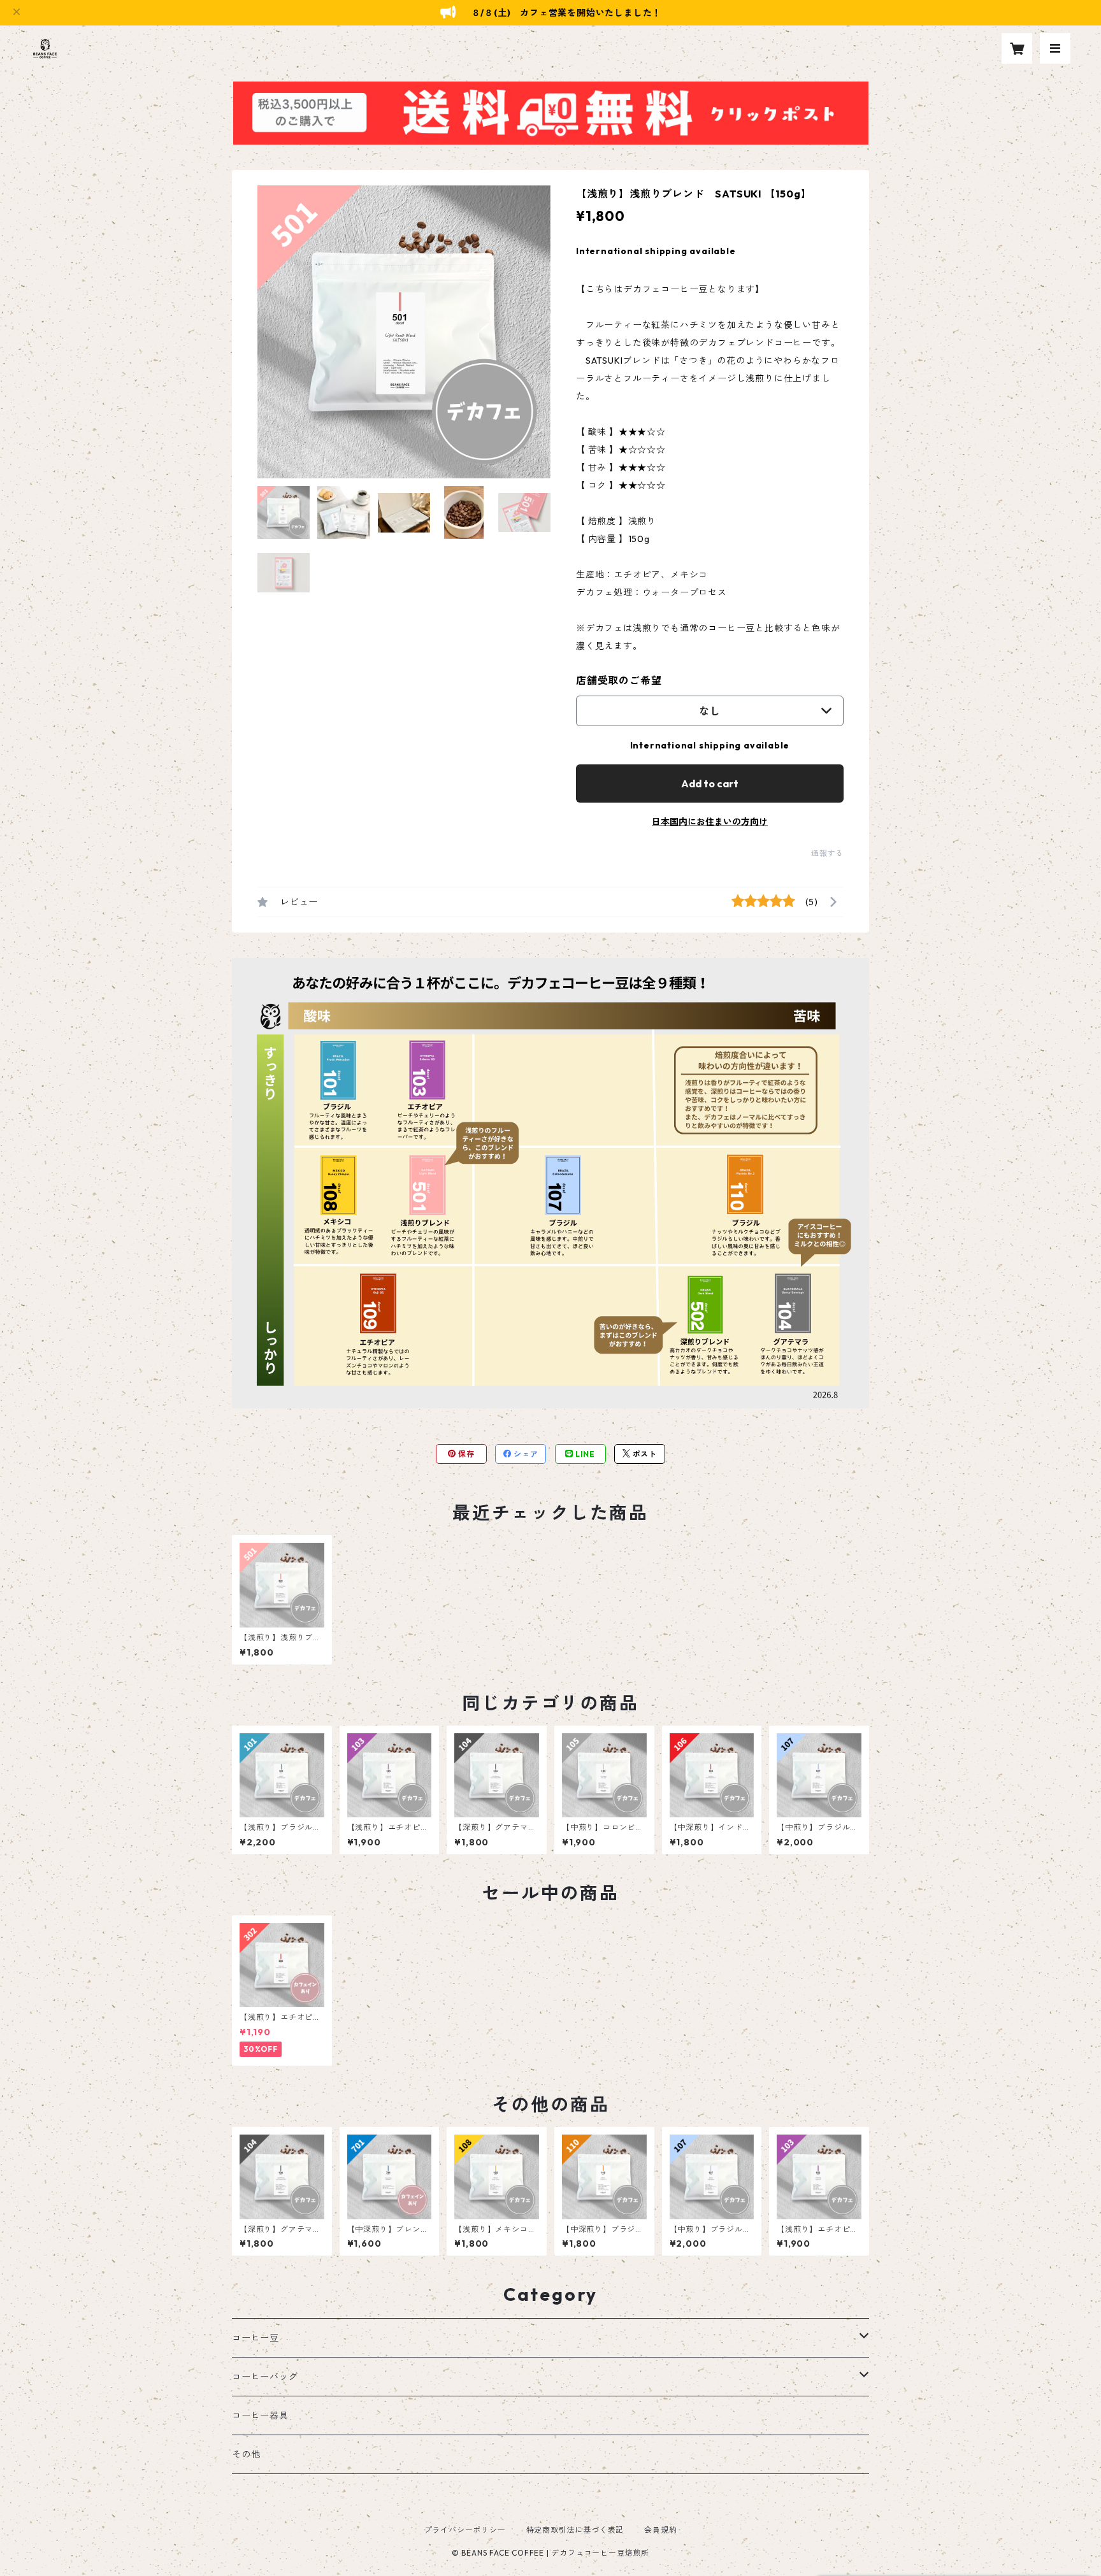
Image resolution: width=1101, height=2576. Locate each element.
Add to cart (710, 784)
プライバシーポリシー (465, 2530)
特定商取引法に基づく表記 (575, 2530)
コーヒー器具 (260, 2415)
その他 (246, 2454)
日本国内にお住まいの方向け (710, 822)
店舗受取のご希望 (619, 680)
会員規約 (660, 2530)
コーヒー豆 (255, 2338)
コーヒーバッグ (265, 2377)
